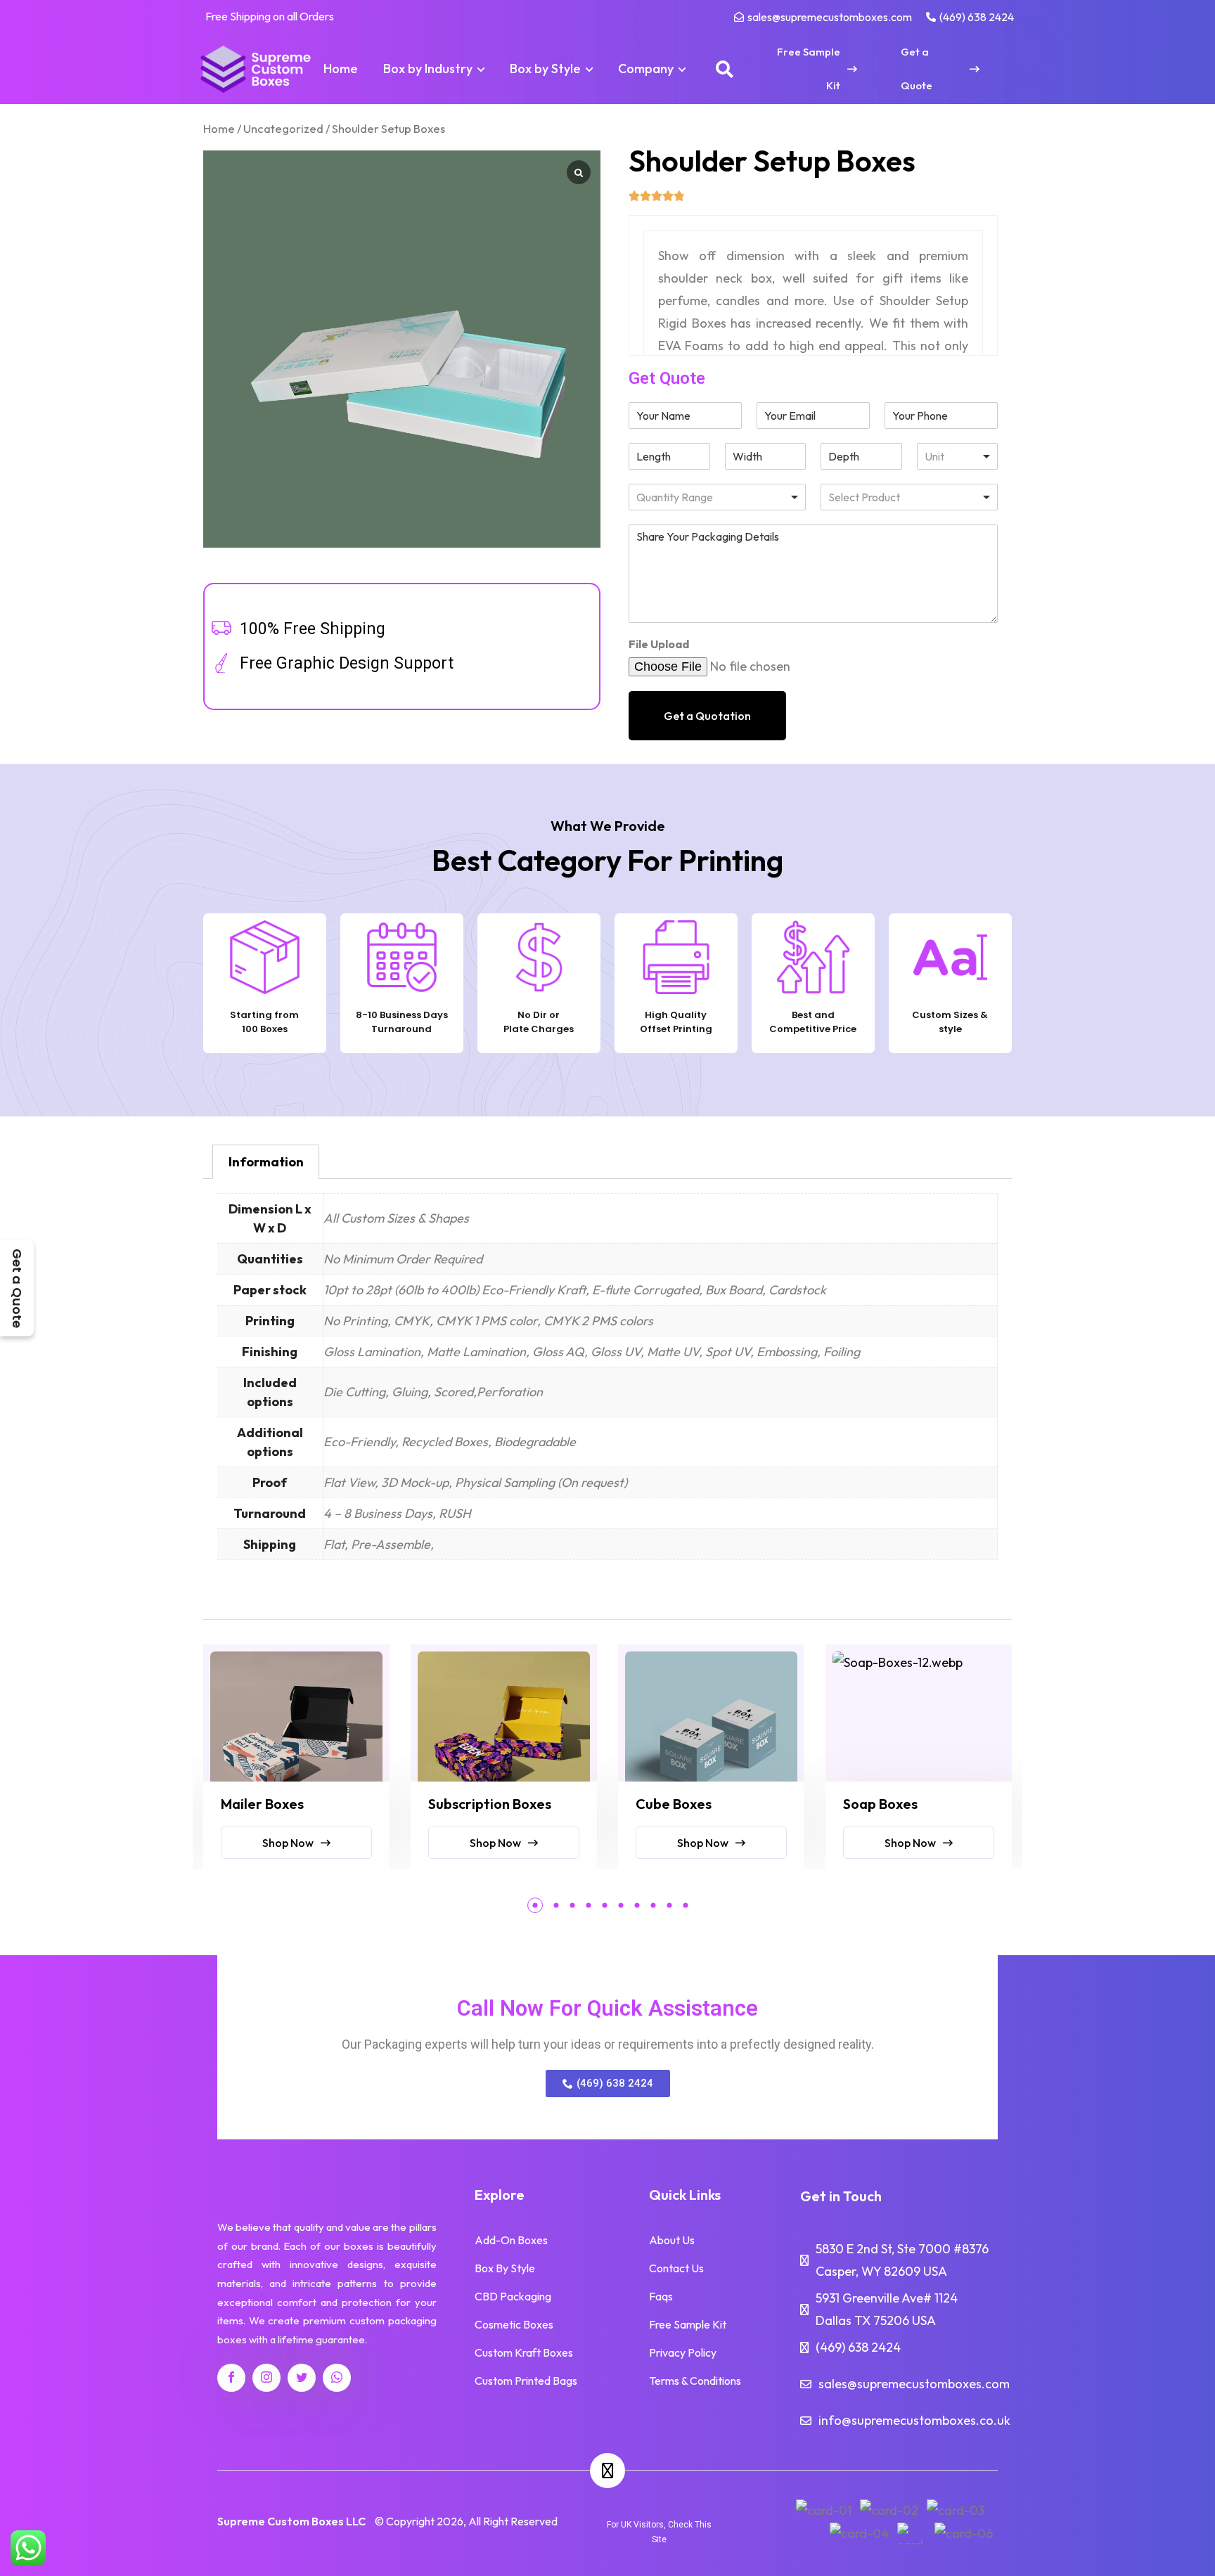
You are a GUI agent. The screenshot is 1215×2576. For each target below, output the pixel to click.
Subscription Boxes (490, 1804)
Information (266, 1162)
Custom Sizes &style (950, 1022)
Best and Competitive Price (813, 1022)
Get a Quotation (707, 716)
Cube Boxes (674, 1804)
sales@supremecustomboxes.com (914, 2384)
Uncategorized (283, 128)
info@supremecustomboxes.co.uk (914, 2420)
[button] (535, 1905)
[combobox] (909, 497)
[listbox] (958, 456)
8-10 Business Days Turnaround (402, 1022)
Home (219, 128)
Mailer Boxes (262, 1804)
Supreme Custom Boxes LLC (291, 2521)
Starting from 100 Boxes (264, 1022)
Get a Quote (17, 1288)
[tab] (266, 1162)
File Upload (659, 644)
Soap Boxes (880, 1804)
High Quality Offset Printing (676, 1022)
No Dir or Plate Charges (539, 1022)
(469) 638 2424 (858, 2347)
